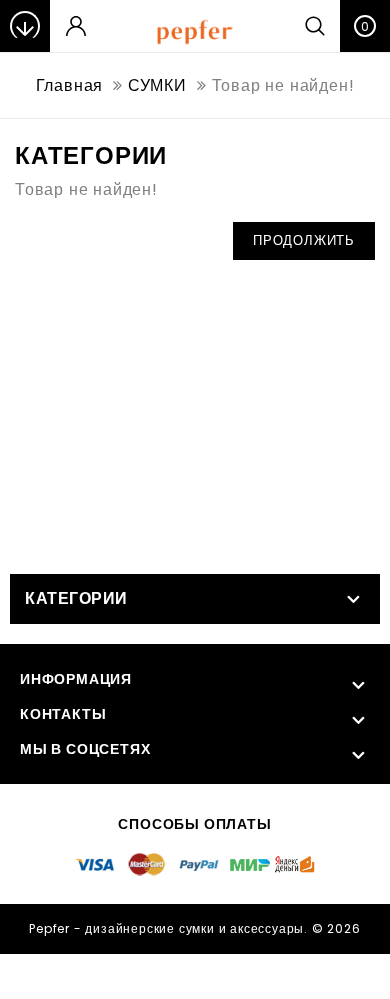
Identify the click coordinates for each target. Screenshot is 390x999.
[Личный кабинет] (76, 26)
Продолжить (304, 240)
